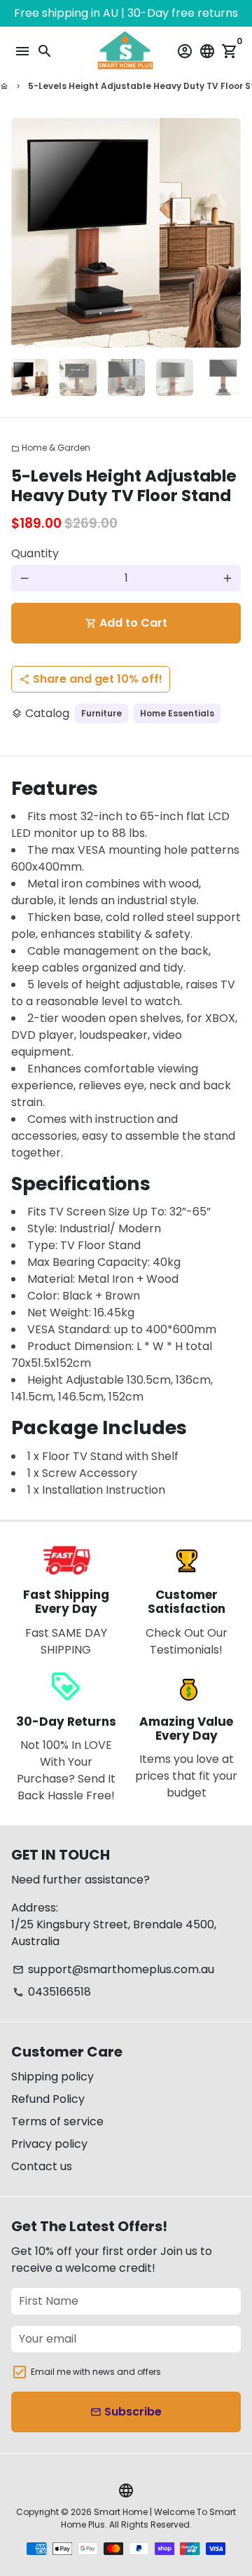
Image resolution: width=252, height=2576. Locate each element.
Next (227, 233)
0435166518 (52, 1992)
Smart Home (121, 2512)
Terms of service (57, 2121)
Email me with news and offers (96, 2372)
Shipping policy (52, 2077)
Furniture (101, 713)
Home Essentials (177, 713)
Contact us (42, 2166)
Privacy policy (49, 2144)
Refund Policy (48, 2099)
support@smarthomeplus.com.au (113, 1969)
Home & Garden (51, 448)
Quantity (35, 553)
